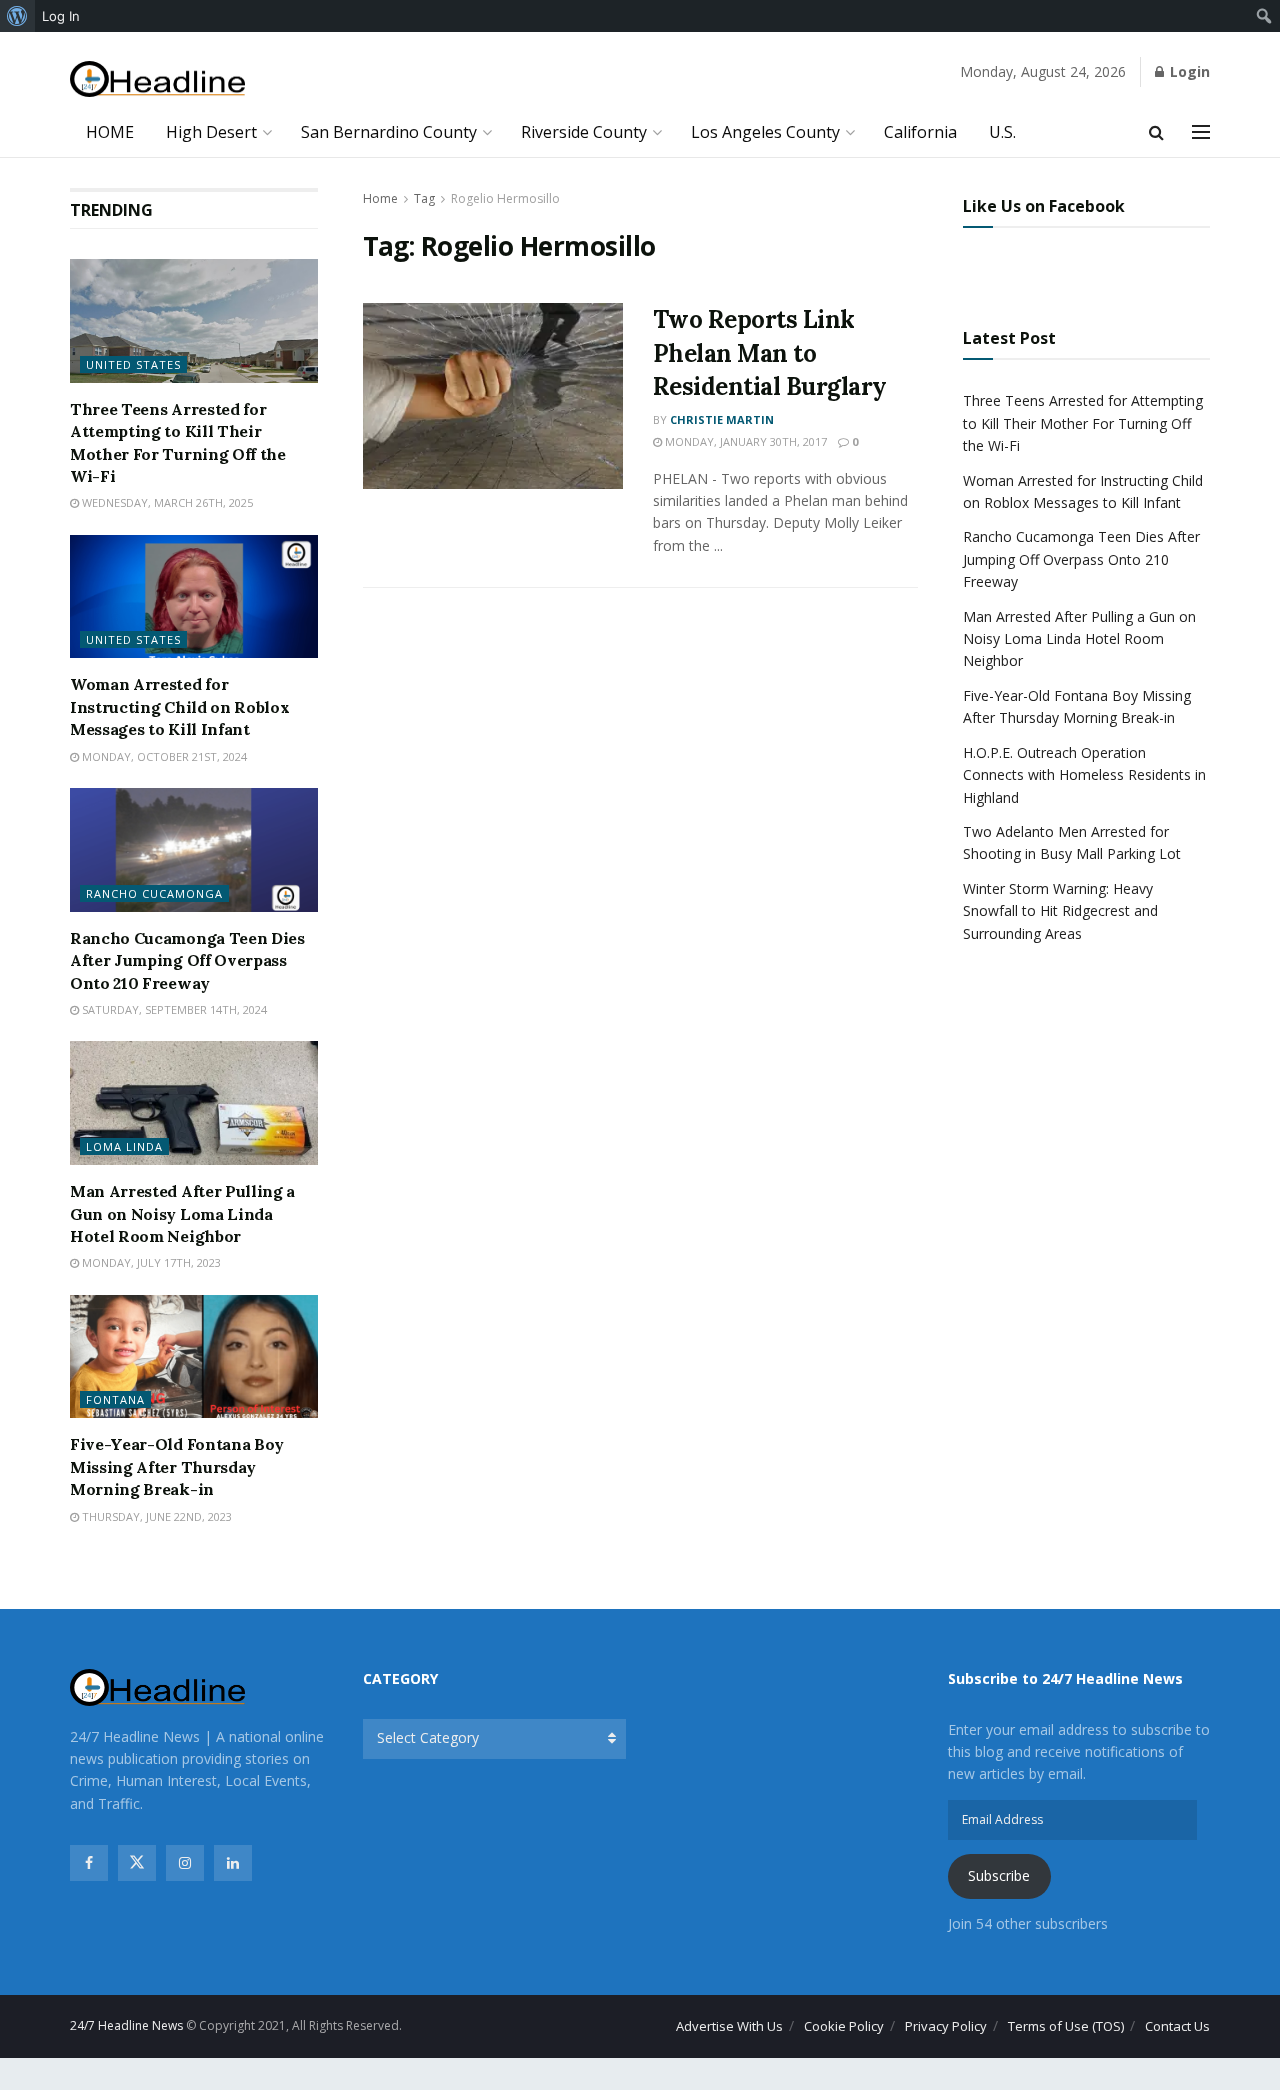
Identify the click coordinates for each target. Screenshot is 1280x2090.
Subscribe (999, 1875)
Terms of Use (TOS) (1066, 2026)
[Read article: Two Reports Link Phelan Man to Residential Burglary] (493, 396)
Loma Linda (124, 1146)
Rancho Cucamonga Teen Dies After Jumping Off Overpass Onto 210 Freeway (187, 960)
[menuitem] (17, 16)
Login (1188, 71)
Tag (424, 198)
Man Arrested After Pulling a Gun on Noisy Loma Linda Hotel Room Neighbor (182, 1213)
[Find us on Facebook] (89, 1863)
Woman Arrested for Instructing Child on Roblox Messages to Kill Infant (179, 706)
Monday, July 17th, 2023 (150, 1262)
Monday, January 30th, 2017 (744, 441)
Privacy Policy (946, 2026)
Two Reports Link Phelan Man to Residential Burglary (770, 353)
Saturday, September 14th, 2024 (173, 1009)
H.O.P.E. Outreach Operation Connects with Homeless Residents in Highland (1084, 775)
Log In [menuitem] (61, 16)
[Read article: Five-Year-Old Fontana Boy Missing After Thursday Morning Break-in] (194, 1357)
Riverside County (584, 132)
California (920, 132)
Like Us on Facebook (1044, 206)
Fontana (115, 1399)
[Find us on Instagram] (185, 1863)
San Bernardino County (389, 132)
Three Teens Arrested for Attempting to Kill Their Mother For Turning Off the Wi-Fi (1083, 423)
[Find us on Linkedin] (233, 1863)
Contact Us (1177, 2026)
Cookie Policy (844, 2026)
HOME (110, 132)
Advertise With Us (729, 2026)
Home (380, 198)
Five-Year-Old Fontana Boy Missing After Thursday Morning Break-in (177, 1466)
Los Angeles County (765, 132)
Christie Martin (722, 419)
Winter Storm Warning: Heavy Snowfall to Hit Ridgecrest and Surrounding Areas (1060, 911)
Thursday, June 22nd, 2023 (155, 1516)
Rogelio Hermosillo (505, 198)
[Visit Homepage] (157, 79)
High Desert (211, 132)
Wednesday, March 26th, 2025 (166, 502)
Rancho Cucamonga (154, 893)
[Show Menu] (1201, 132)
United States (133, 364)
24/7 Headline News (126, 2025)
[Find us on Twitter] (137, 1863)
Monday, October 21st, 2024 (163, 756)
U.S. (1002, 132)
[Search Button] (1156, 132)
